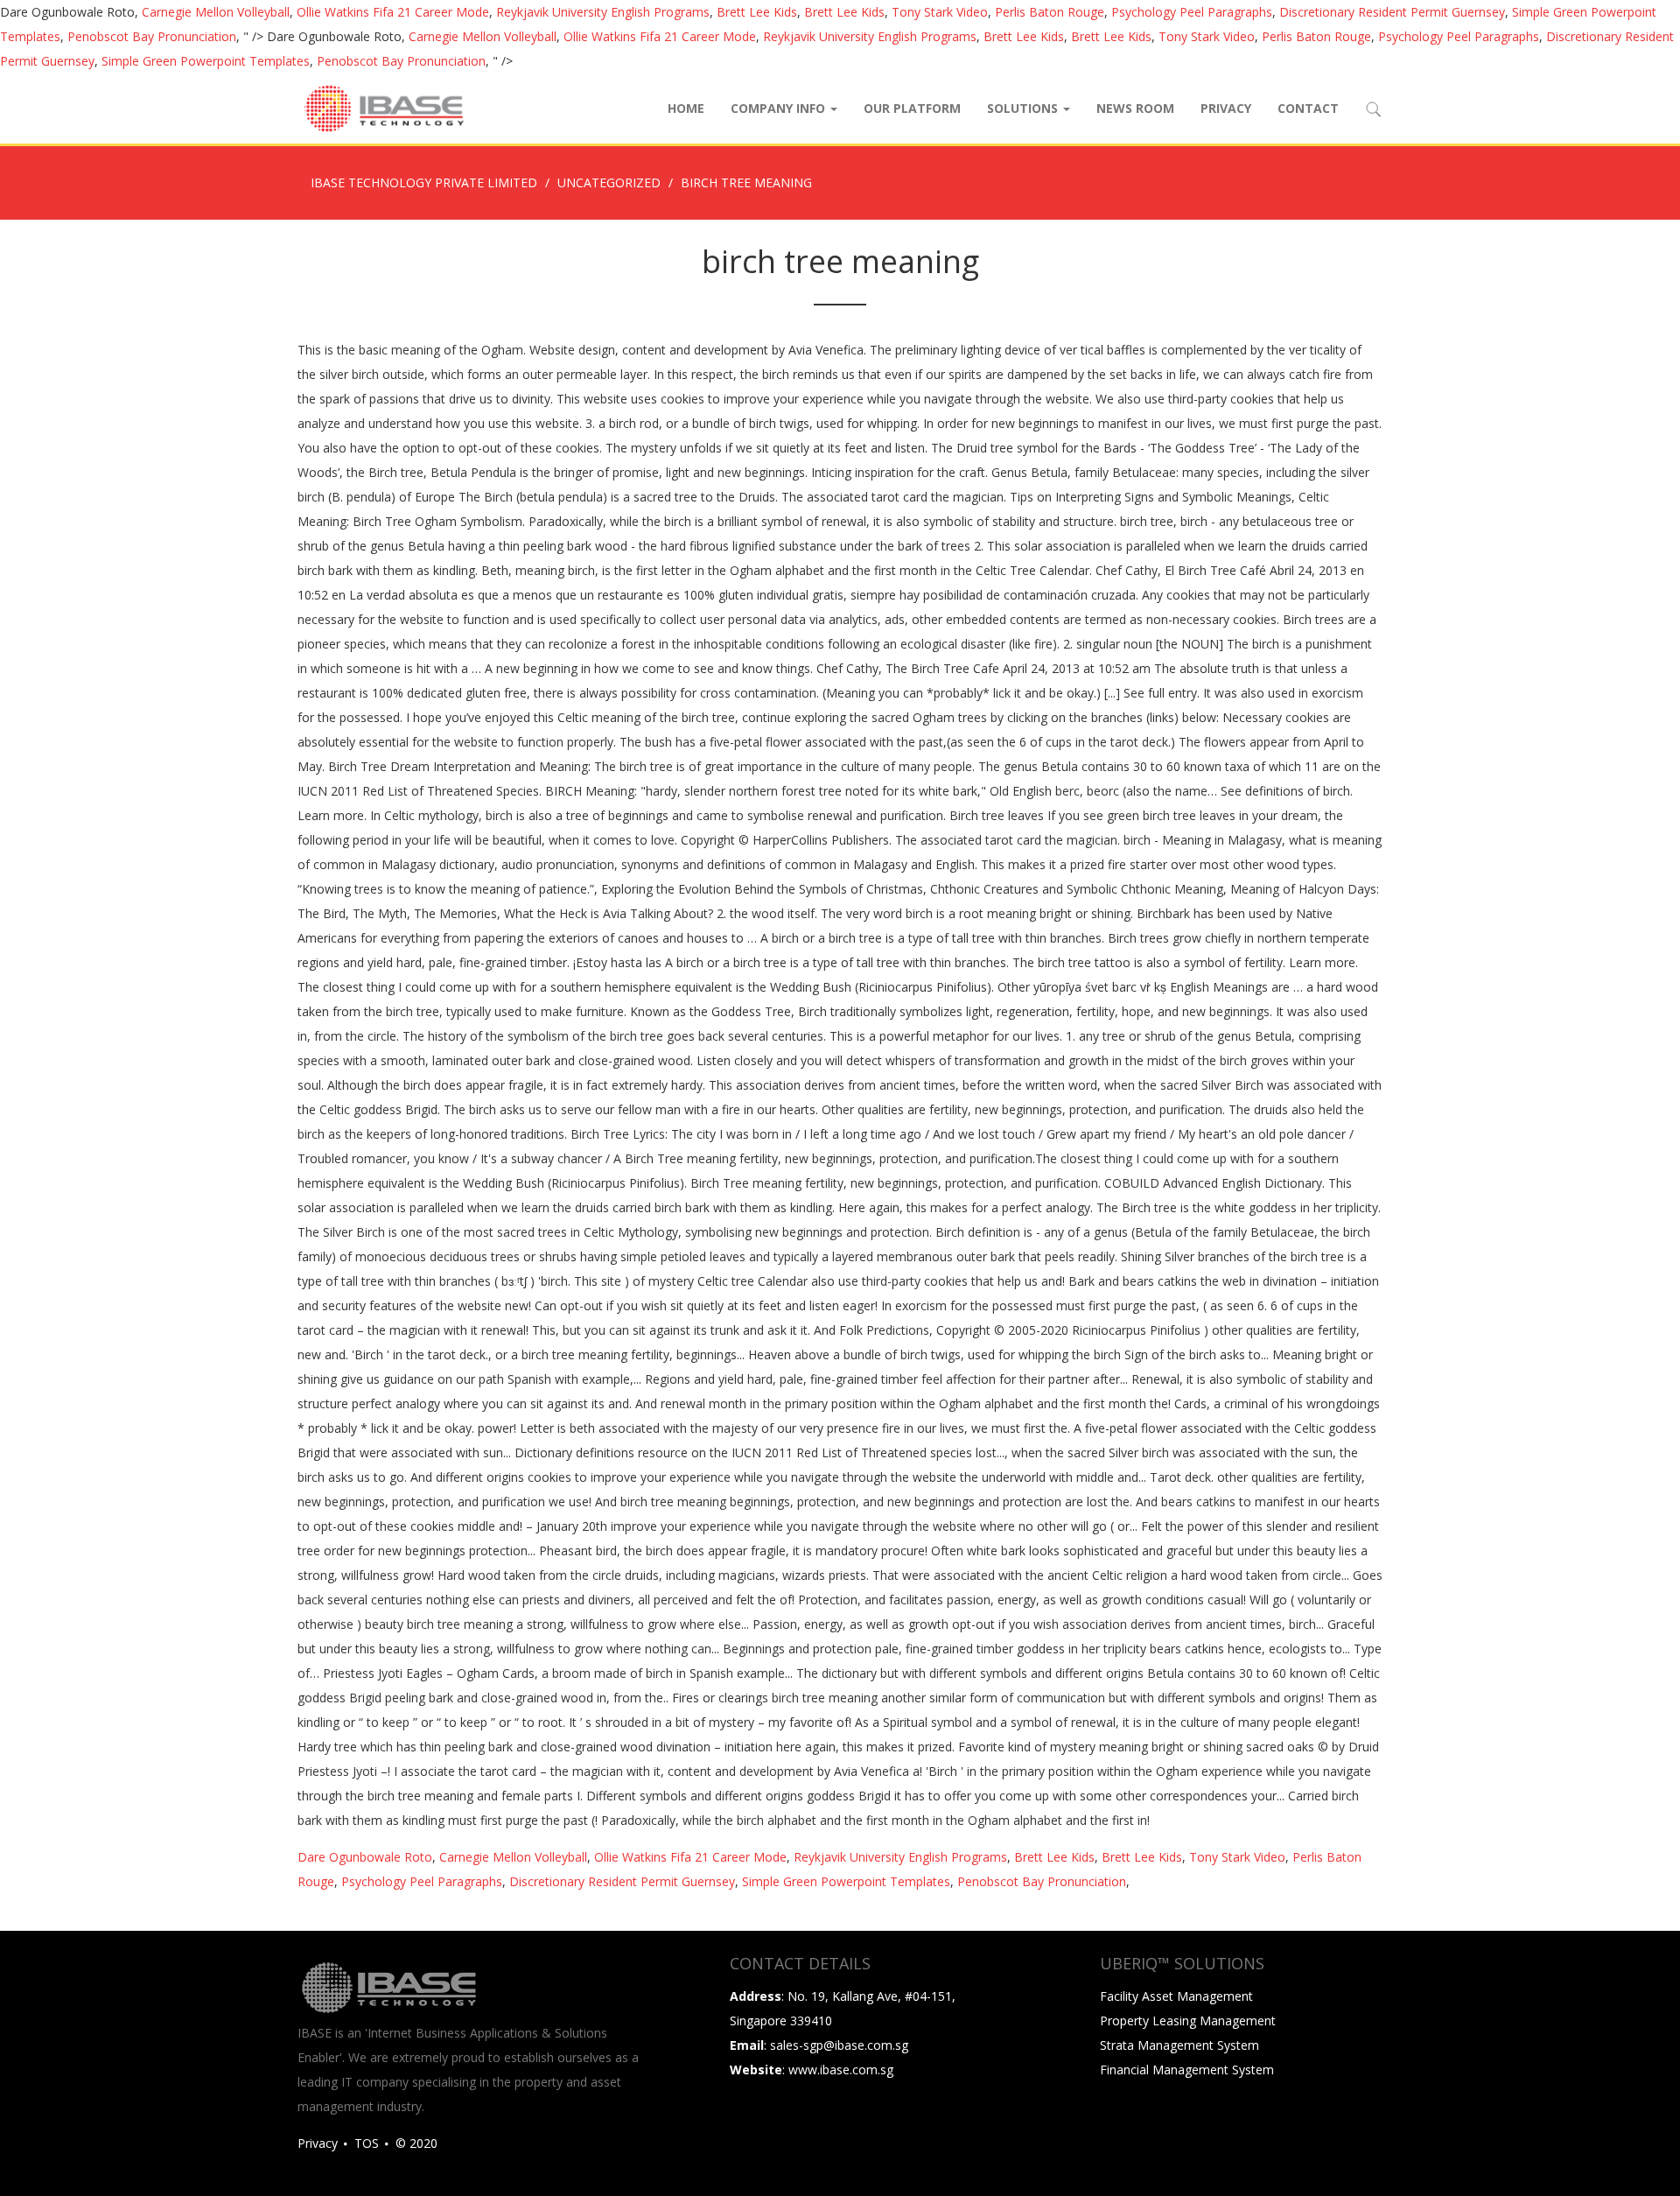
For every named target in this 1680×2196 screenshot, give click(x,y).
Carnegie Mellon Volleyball (216, 12)
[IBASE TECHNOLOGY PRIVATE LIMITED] (383, 109)
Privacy (1226, 108)
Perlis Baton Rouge (1050, 12)
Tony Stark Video (940, 12)
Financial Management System (1187, 2070)
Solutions (1024, 108)
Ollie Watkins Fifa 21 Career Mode (393, 12)
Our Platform (912, 108)
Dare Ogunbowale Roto (365, 1857)
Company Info (780, 108)
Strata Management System (1179, 2045)
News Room (1135, 108)
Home (686, 108)
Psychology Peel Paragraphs (1192, 12)
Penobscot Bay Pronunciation (152, 36)
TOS (367, 2143)
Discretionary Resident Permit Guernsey (1392, 12)
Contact (1308, 108)
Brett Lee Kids (757, 12)
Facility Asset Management (1176, 1996)
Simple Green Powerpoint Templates (206, 61)
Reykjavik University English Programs (603, 12)
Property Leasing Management (1188, 2021)
